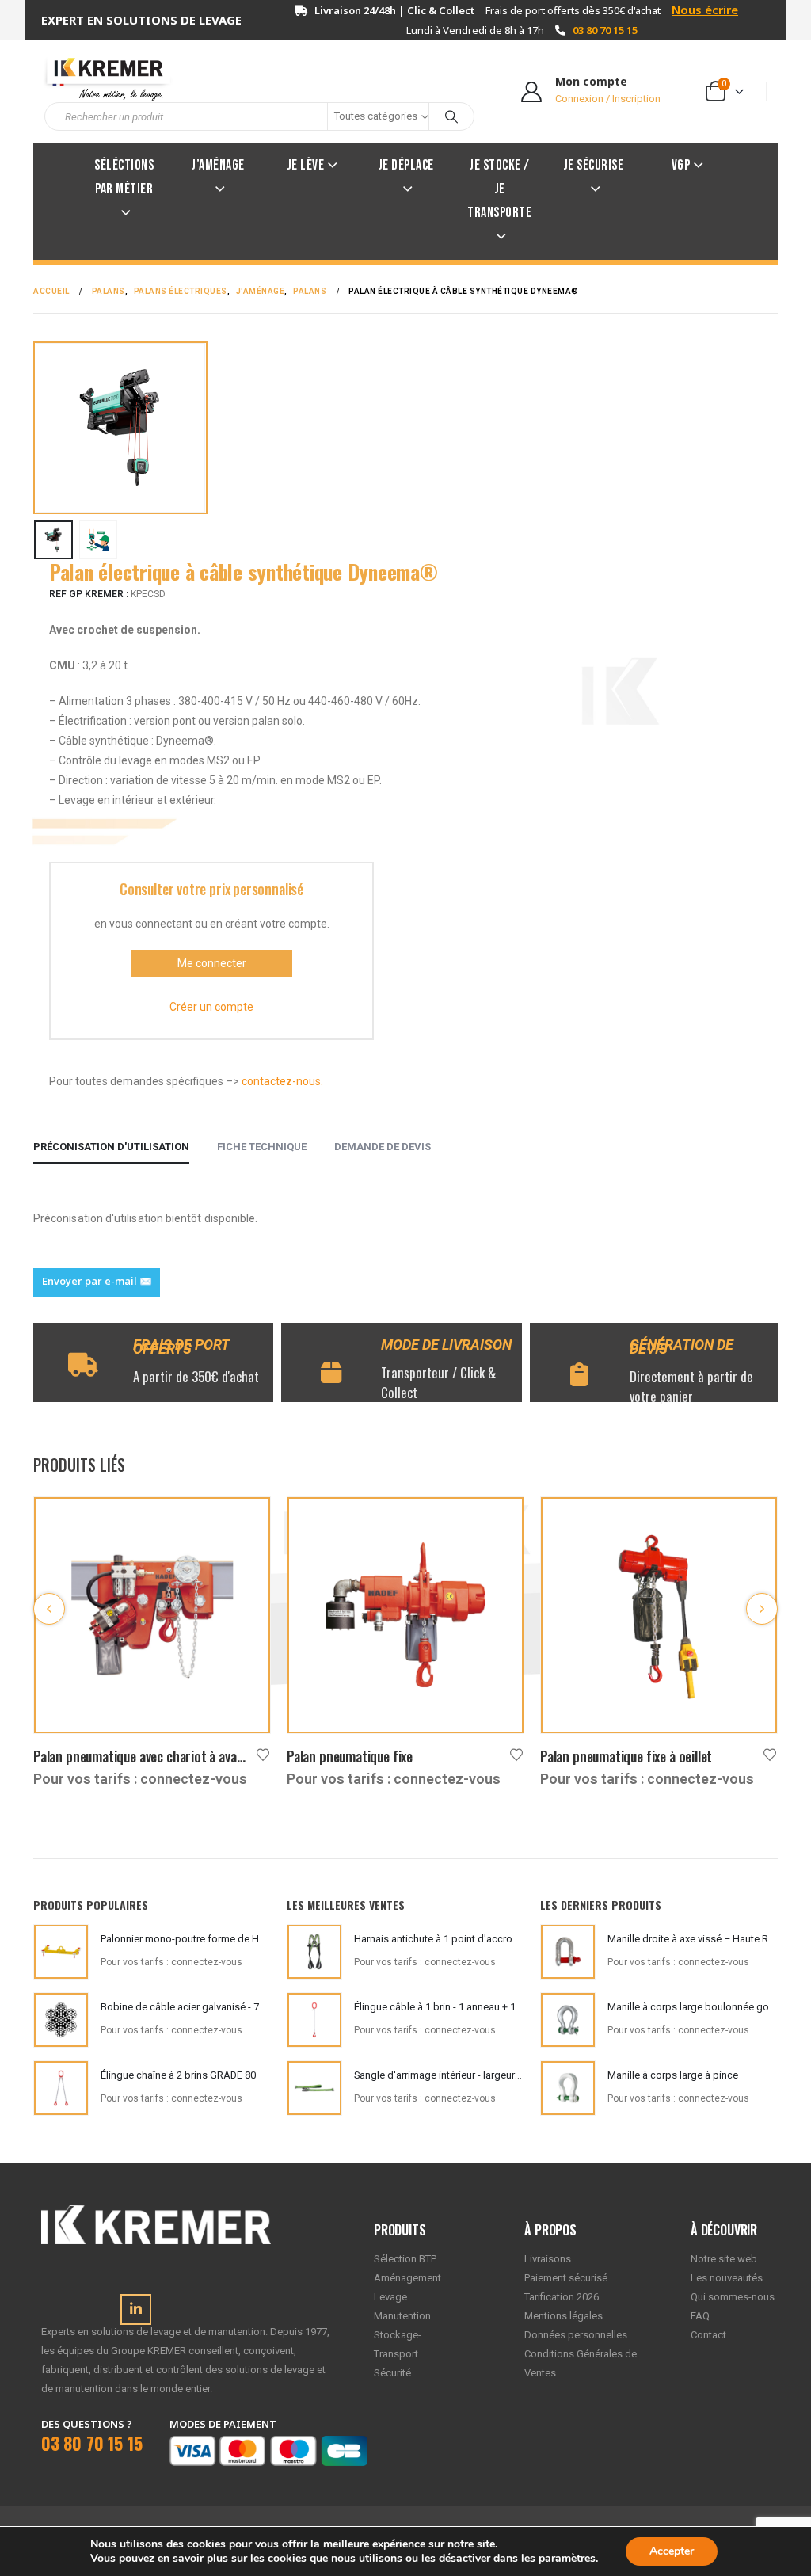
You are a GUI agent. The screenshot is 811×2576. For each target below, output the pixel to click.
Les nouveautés (727, 2278)
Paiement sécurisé (566, 2278)
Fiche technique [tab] (262, 1147)
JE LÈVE (306, 165)
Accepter (672, 2551)
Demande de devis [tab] (383, 1147)
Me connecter (212, 963)
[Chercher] (451, 116)
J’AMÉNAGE (218, 165)
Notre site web (724, 2259)
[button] (39, 428)
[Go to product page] (152, 1615)
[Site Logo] (101, 77)
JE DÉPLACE (406, 165)
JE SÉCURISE (594, 165)
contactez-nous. (282, 1081)
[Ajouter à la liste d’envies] (263, 1753)
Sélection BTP (405, 2259)
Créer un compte (211, 1007)
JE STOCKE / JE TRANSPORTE (499, 189)
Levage (390, 2297)
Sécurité (392, 2373)
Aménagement (407, 2278)
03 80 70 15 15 (605, 30)
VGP (681, 165)
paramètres (567, 2559)
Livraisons (548, 2259)
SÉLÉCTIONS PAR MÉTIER (124, 177)
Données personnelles (576, 2335)
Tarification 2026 (562, 2297)
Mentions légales (564, 2316)
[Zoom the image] (156, 2214)
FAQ (700, 2316)
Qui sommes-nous (733, 2297)
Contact (708, 2335)
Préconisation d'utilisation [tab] (111, 1147)
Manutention (402, 2316)
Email (97, 1282)
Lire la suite (244, 1523)
